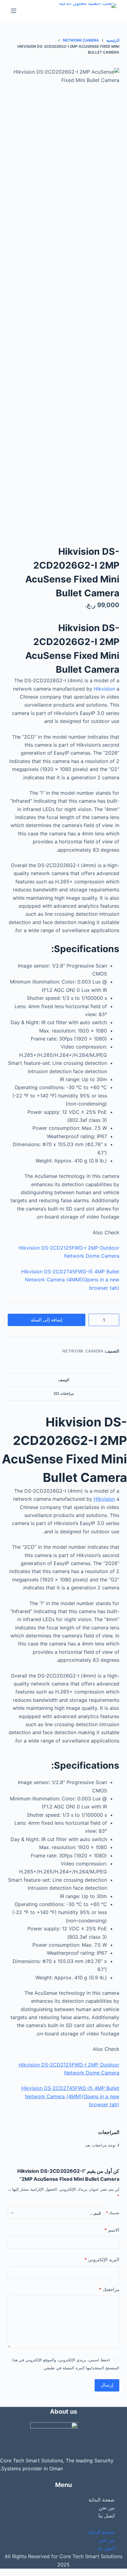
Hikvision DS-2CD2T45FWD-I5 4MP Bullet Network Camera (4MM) (70, 1280)
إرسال (107, 2385)
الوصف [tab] (64, 1380)
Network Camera (83, 1351)
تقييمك (113, 2213)
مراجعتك (109, 2289)
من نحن (107, 2508)
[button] (63, 2524)
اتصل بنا (107, 2516)
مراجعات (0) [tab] (64, 1393)
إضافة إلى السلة (47, 1320)
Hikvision (104, 689)
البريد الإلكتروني (102, 2260)
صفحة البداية (102, 2500)
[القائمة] (14, 11)
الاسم (112, 2230)
